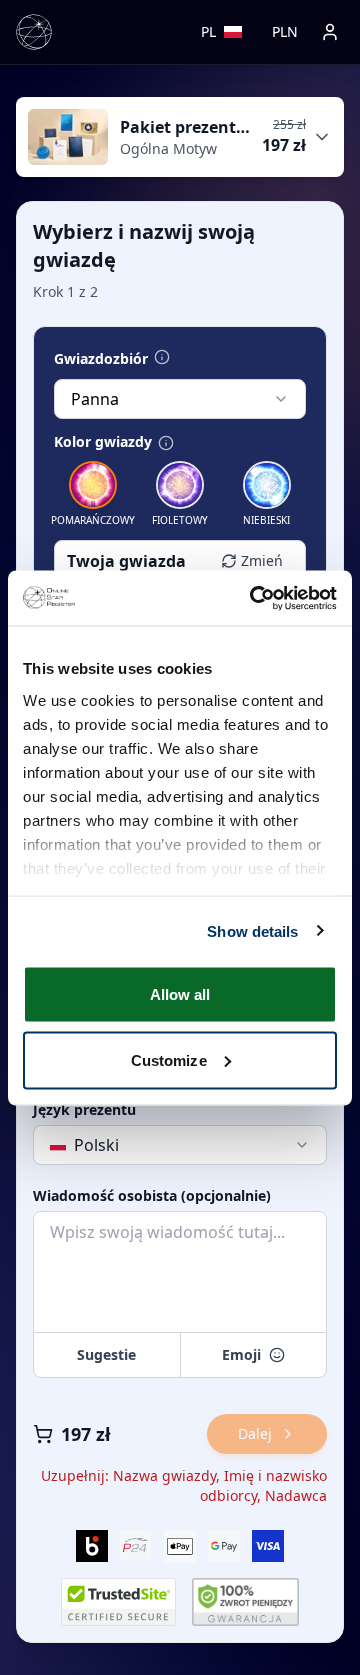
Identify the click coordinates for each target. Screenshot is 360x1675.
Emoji (241, 1354)
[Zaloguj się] (330, 32)
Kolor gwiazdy (103, 442)
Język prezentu (84, 1110)
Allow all (180, 994)
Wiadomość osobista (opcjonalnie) (152, 1196)
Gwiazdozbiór (101, 359)
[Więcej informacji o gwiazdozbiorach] (162, 357)
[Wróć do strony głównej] (34, 32)
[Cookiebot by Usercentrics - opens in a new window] (254, 598)
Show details (252, 930)
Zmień (262, 560)
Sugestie (106, 1354)
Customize (169, 1059)
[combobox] (180, 399)
